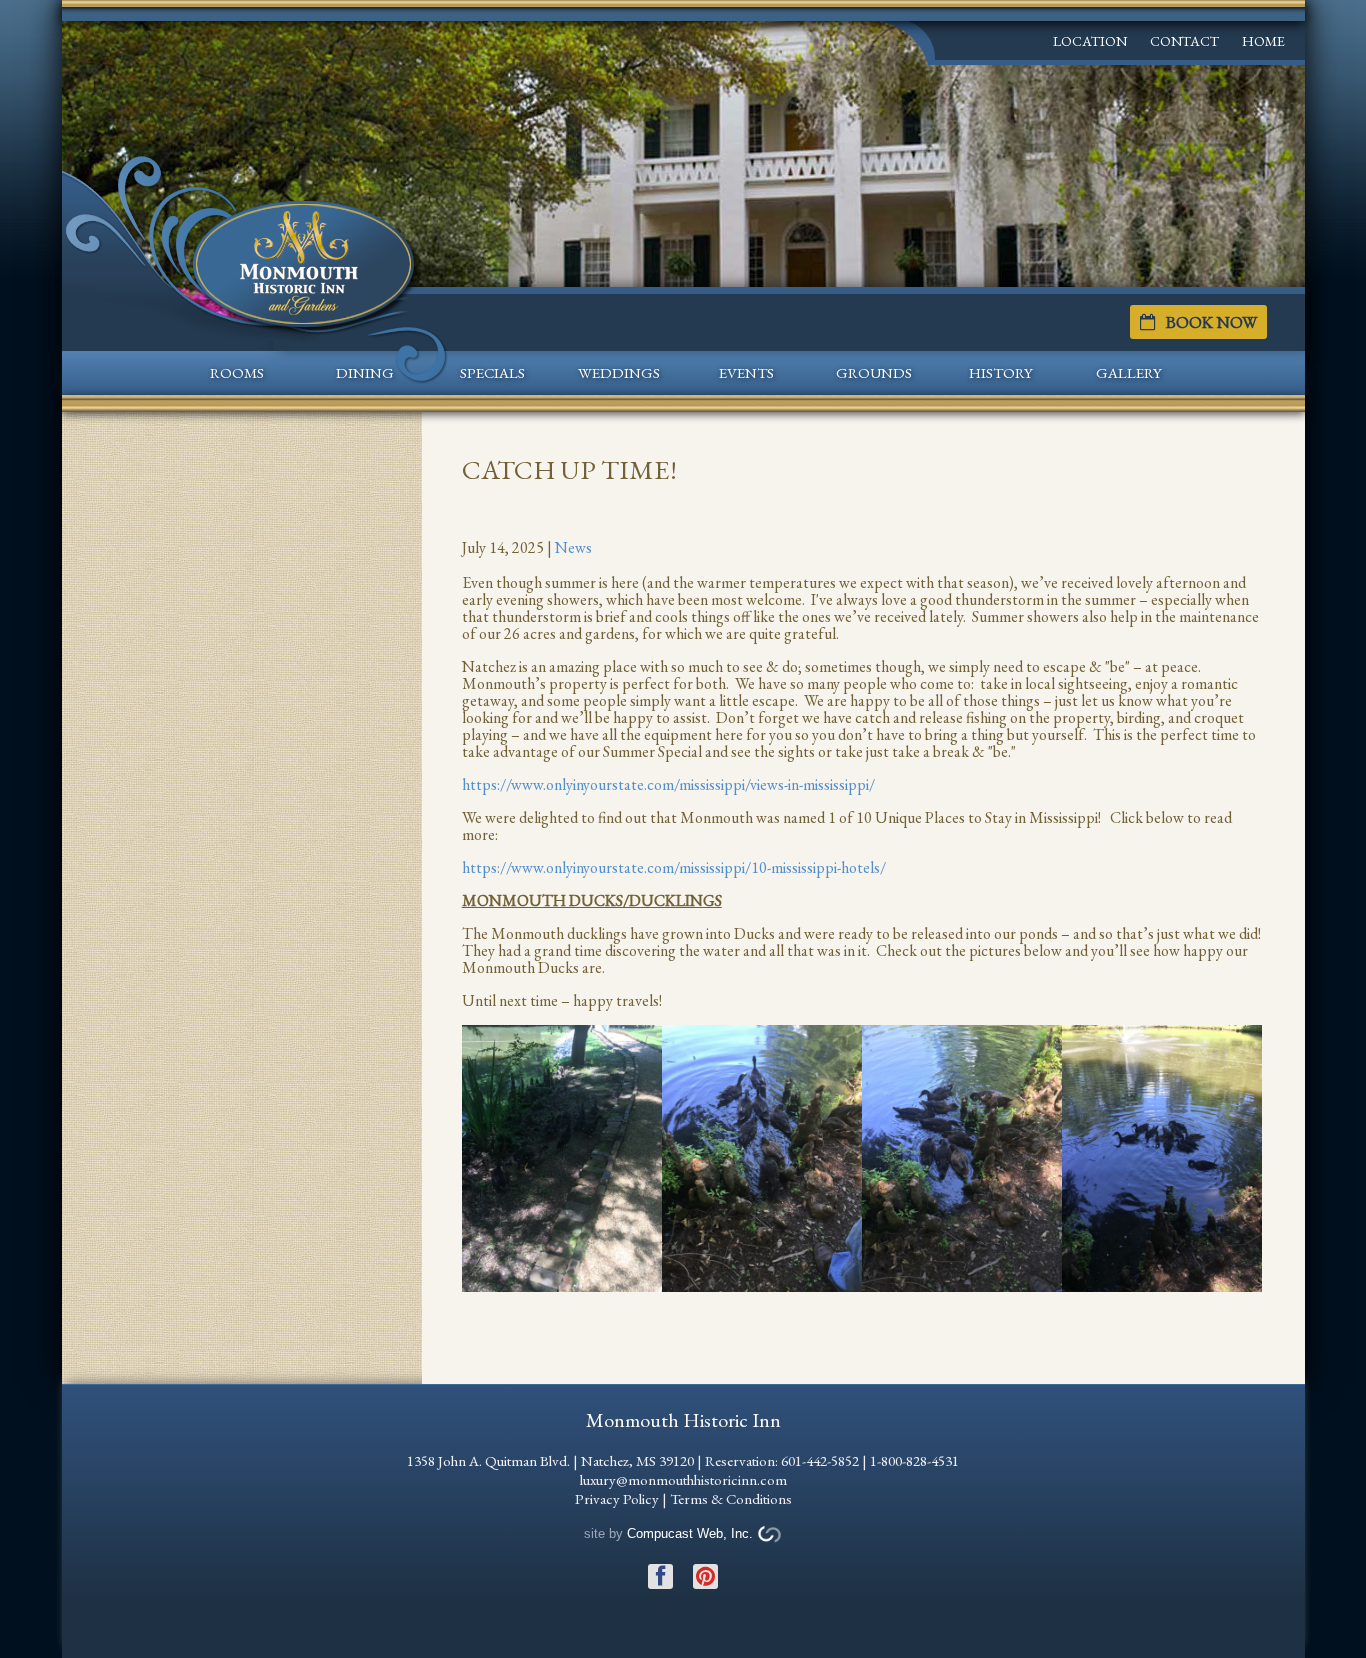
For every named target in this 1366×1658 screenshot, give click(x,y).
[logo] (304, 260)
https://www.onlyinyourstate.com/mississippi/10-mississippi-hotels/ (674, 867)
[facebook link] (660, 1566)
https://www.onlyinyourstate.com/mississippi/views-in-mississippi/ (668, 784)
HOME (1263, 41)
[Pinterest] (705, 1566)
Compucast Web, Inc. (690, 1533)
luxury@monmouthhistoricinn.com (683, 1479)
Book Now (1211, 322)
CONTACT (1184, 41)
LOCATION (1090, 41)
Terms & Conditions (731, 1498)
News (573, 547)
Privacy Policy (617, 1498)
